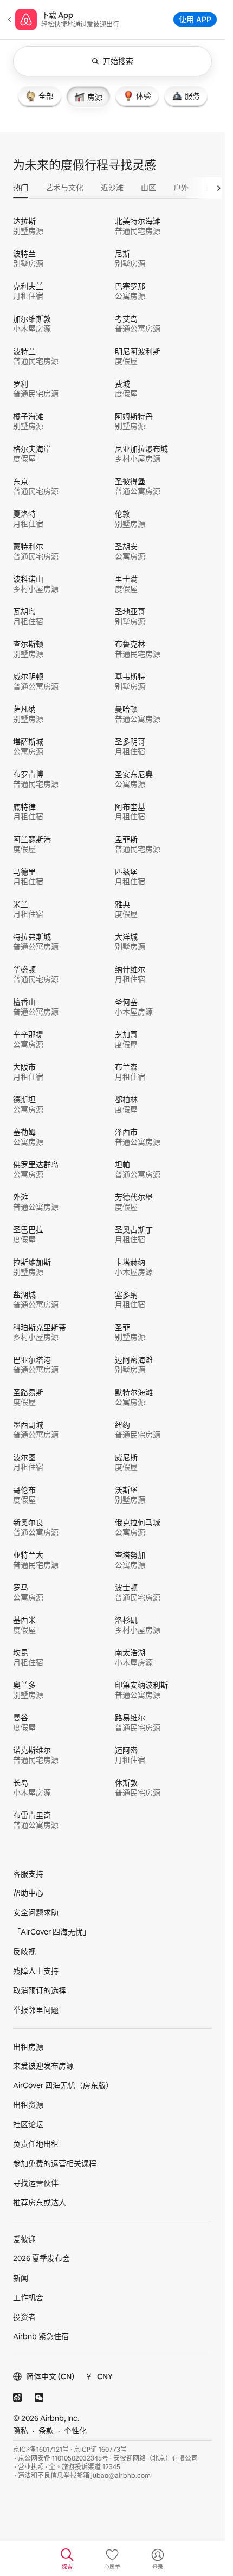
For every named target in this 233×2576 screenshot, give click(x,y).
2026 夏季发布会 (41, 2258)
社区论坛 (28, 2124)
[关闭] (9, 20)
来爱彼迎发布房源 (43, 2066)
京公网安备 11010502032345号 (63, 2458)
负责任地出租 (36, 2144)
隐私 (21, 2431)
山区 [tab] (148, 188)
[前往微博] (17, 2398)
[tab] (40, 96)
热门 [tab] (21, 188)
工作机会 (28, 2297)
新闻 (21, 2278)
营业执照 (31, 2467)
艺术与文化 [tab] (64, 188)
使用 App (195, 19)
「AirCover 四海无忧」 (52, 1932)
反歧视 (24, 1951)
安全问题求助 (36, 1912)
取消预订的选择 (40, 1990)
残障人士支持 (36, 1971)
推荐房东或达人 (40, 2202)
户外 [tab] (181, 188)
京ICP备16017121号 (41, 2450)
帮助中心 (28, 1893)
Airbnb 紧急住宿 (41, 2336)
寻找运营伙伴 (36, 2183)
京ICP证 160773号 (100, 2450)
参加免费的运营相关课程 (55, 2163)
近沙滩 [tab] (112, 188)
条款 (46, 2431)
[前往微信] (39, 2398)
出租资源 (28, 2105)
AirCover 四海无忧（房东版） (63, 2085)
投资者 (24, 2317)
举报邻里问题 (36, 2010)
